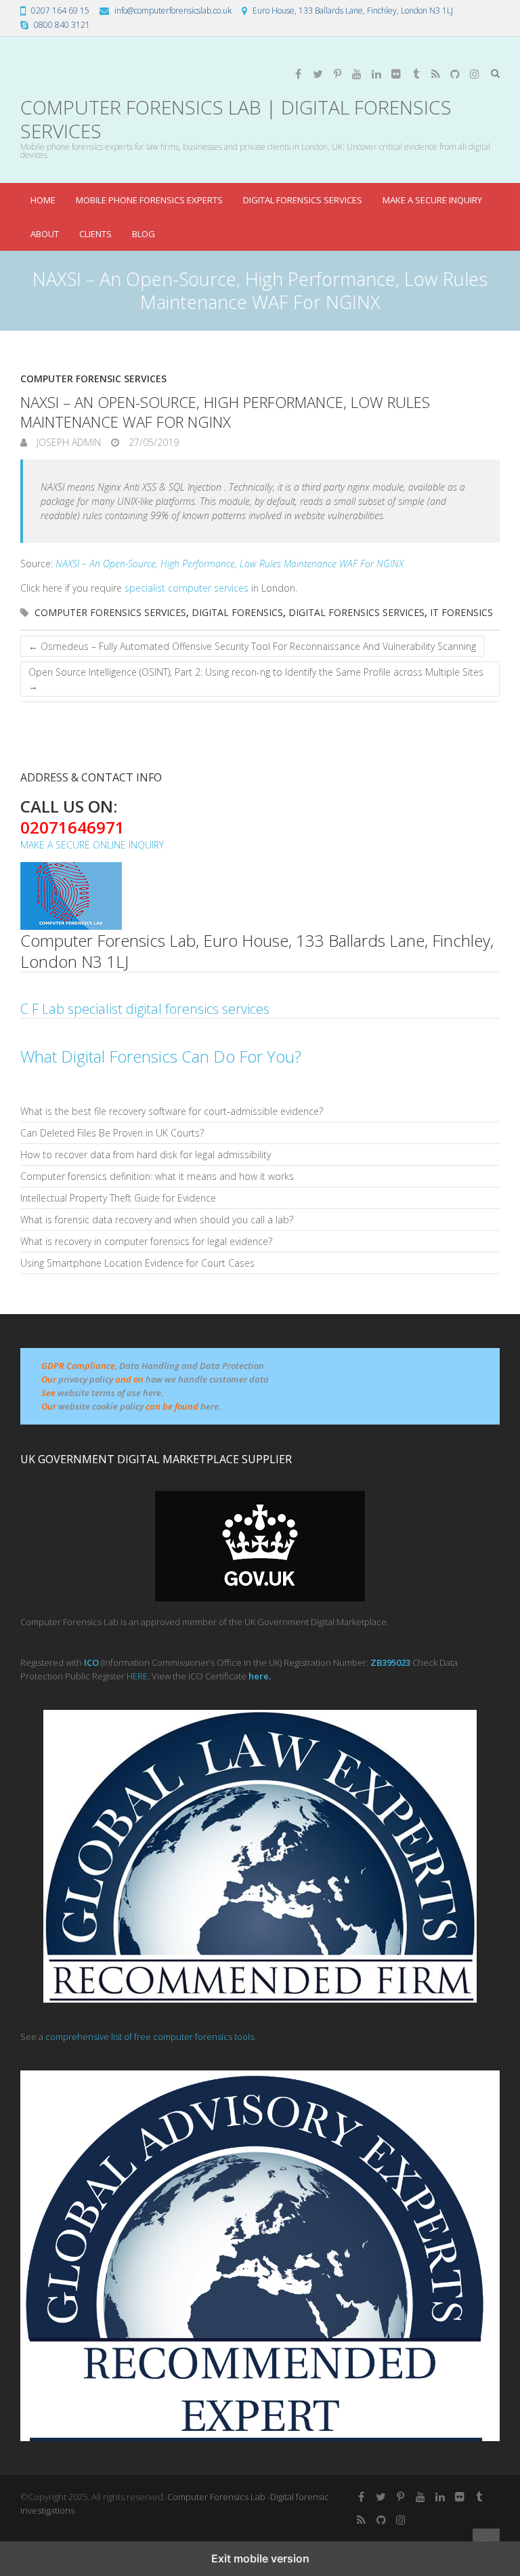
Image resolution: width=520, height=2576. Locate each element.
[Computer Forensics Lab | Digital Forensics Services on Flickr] (396, 74)
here (210, 1406)
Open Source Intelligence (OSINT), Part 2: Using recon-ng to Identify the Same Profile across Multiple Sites (256, 679)
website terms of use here (109, 1393)
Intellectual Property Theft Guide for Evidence (118, 1198)
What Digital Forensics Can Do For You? (161, 1056)
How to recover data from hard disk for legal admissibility (146, 1154)
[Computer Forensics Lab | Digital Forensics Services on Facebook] (298, 74)
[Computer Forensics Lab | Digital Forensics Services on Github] (455, 74)
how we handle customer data (207, 1379)
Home (43, 200)
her (256, 1676)
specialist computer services (187, 588)
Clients (95, 234)
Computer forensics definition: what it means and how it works (157, 1176)
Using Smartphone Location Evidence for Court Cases (137, 1263)
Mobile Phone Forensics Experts (149, 200)
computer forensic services (93, 379)
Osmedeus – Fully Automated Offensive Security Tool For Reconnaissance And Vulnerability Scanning (252, 646)
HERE (137, 1676)
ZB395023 (390, 1662)
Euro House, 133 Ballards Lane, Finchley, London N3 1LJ (353, 11)
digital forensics (237, 612)
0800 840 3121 (62, 25)
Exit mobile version (260, 2558)
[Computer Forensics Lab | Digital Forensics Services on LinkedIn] (376, 74)
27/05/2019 (152, 442)
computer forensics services (110, 612)
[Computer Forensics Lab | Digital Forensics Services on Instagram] (475, 74)
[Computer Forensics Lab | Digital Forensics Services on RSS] (435, 74)
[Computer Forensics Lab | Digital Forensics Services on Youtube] (357, 74)
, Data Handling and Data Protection (190, 1366)
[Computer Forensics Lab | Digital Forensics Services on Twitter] (318, 74)
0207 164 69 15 (60, 11)
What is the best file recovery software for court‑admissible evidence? (172, 1111)
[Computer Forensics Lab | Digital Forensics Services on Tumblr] (416, 74)
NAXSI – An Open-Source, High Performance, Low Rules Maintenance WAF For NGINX (230, 564)
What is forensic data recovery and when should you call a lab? (157, 1220)
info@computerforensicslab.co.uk (173, 11)
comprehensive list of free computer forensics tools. (151, 2037)
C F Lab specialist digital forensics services (145, 1009)
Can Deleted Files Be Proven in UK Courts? (112, 1133)
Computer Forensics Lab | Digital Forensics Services (236, 119)
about (45, 234)
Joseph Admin (67, 442)
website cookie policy (101, 1406)
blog (144, 234)
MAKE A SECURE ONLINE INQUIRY (92, 845)
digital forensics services (356, 612)
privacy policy (86, 1379)
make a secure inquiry (432, 200)
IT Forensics (461, 612)
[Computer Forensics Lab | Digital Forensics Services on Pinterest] (337, 74)
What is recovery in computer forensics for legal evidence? (146, 1241)
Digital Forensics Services (303, 200)
